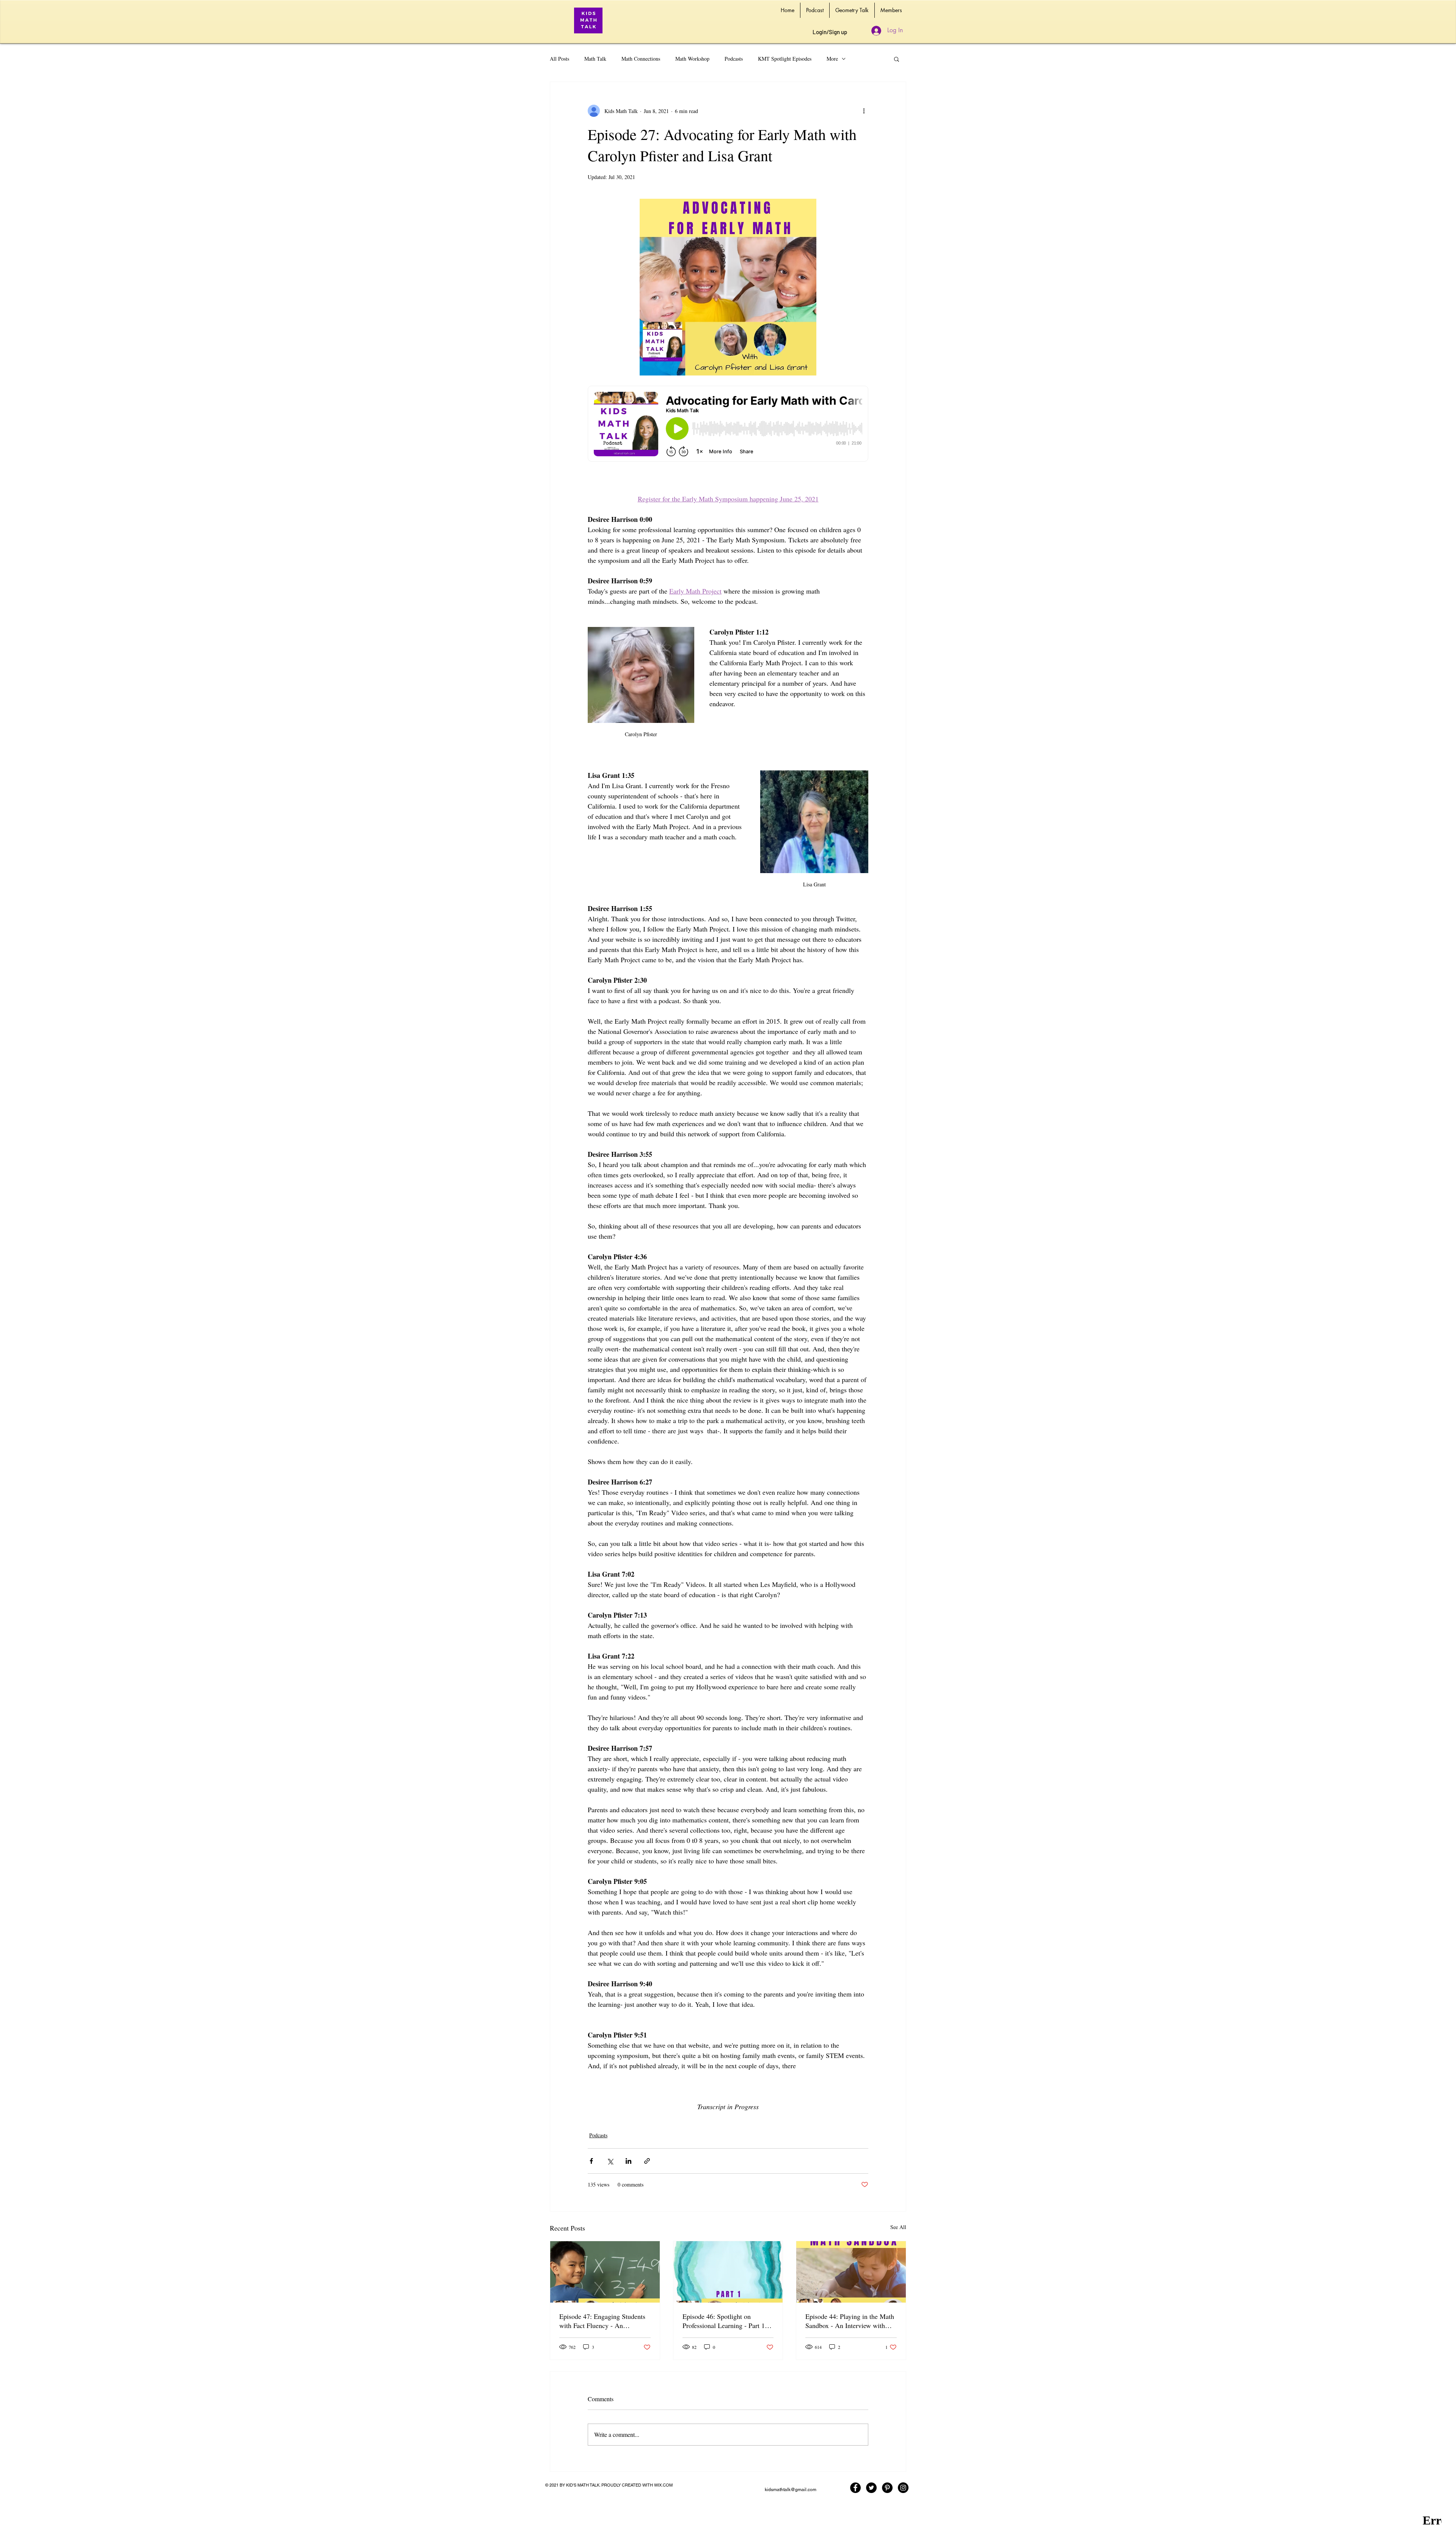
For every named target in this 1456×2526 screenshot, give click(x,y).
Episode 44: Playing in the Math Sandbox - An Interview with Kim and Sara (850, 2321)
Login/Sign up (830, 32)
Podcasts (734, 59)
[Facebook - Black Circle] (855, 2488)
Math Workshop (692, 59)
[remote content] (728, 424)
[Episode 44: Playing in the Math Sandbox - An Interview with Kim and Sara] (851, 2272)
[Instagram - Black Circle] (903, 2488)
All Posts (559, 59)
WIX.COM (663, 2485)
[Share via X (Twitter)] (610, 2161)
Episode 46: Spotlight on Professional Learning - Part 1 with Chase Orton (724, 2321)
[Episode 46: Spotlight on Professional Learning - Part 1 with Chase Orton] (728, 2272)
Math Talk (595, 59)
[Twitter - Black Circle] (871, 2488)
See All (898, 2227)
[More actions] (864, 111)
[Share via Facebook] (591, 2161)
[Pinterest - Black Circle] (887, 2488)
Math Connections (641, 59)
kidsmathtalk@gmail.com (791, 2490)
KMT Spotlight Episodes (785, 59)
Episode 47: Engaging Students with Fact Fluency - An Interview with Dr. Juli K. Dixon (604, 2321)
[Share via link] (647, 2161)
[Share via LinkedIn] (628, 2161)
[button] (897, 59)
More (832, 59)
